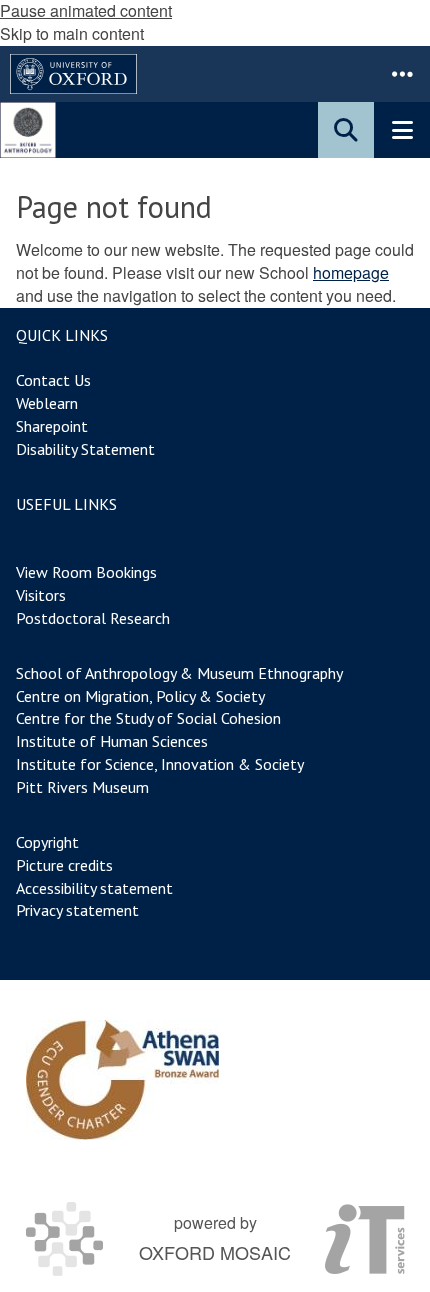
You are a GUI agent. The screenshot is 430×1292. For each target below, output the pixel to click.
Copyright (47, 842)
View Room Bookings (86, 572)
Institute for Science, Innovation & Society (160, 764)
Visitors (41, 595)
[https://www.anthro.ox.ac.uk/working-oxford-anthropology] (122, 1080)
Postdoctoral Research (93, 618)
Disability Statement (85, 449)
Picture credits (64, 865)
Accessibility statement (94, 888)
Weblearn (47, 403)
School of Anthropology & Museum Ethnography (179, 673)
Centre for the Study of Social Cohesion (148, 718)
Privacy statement (77, 910)
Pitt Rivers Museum (82, 787)
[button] (402, 74)
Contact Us (53, 380)
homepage (351, 272)
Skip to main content (72, 33)
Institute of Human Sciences (112, 741)
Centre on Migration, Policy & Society (140, 696)
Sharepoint (52, 426)
